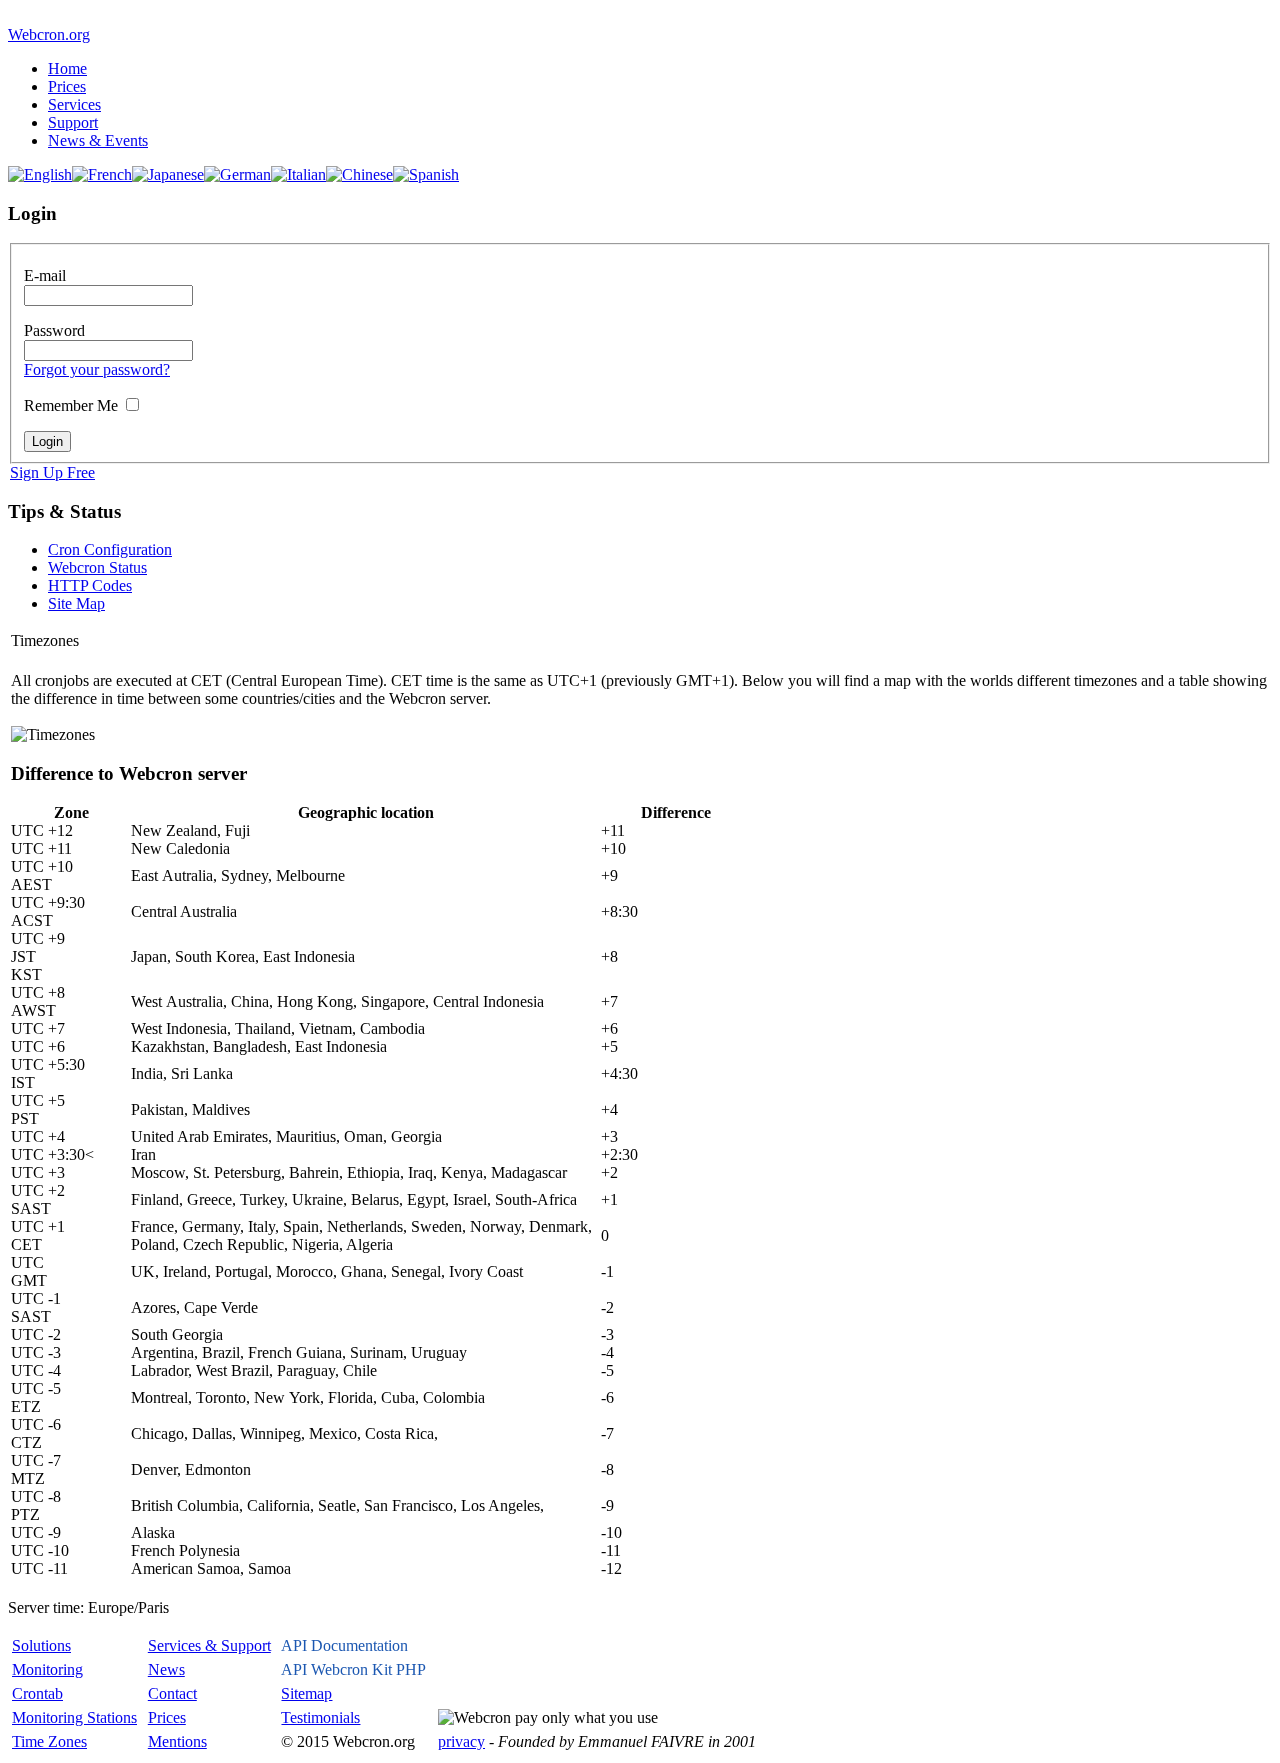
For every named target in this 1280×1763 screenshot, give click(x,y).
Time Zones (49, 1741)
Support (73, 122)
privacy (461, 1741)
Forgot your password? (97, 369)
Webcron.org (49, 34)
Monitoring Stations (74, 1717)
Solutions (41, 1645)
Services (74, 104)
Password (54, 330)
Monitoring (47, 1669)
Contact (172, 1693)
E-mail (45, 275)
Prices (67, 86)
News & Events (98, 140)
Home (67, 68)
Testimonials (320, 1717)
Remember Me (71, 405)
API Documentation (344, 1645)
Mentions (177, 1741)
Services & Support (209, 1645)
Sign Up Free (52, 472)
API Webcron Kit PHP (353, 1669)
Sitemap (306, 1693)
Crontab (37, 1693)
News (166, 1669)
